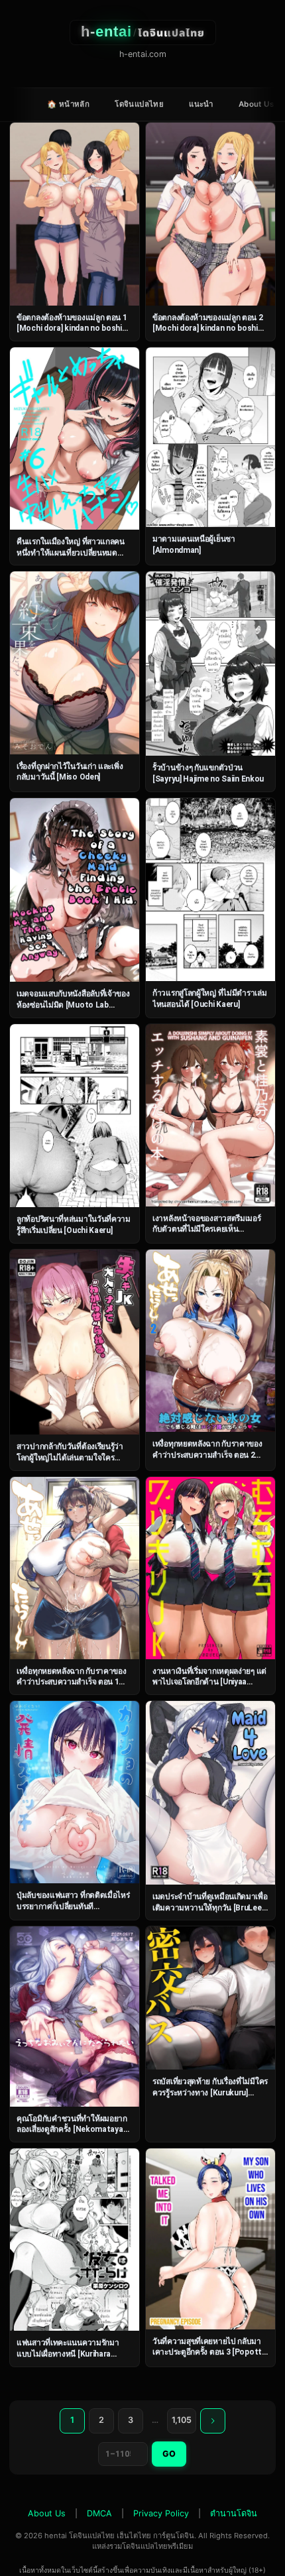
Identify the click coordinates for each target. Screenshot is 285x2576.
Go (169, 2454)
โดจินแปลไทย (139, 104)
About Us (256, 104)
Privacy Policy (161, 2513)
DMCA (99, 2513)
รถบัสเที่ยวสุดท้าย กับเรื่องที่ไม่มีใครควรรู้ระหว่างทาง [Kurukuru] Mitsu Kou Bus (210, 2092)
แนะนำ (201, 104)
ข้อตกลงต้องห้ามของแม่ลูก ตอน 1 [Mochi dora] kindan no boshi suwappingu (72, 328)
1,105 (182, 2420)
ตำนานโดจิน (234, 2513)
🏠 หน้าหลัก (68, 104)
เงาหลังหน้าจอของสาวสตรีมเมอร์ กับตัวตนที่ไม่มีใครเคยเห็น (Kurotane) (207, 1229)
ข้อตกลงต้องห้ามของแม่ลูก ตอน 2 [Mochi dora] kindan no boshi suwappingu (208, 328)
